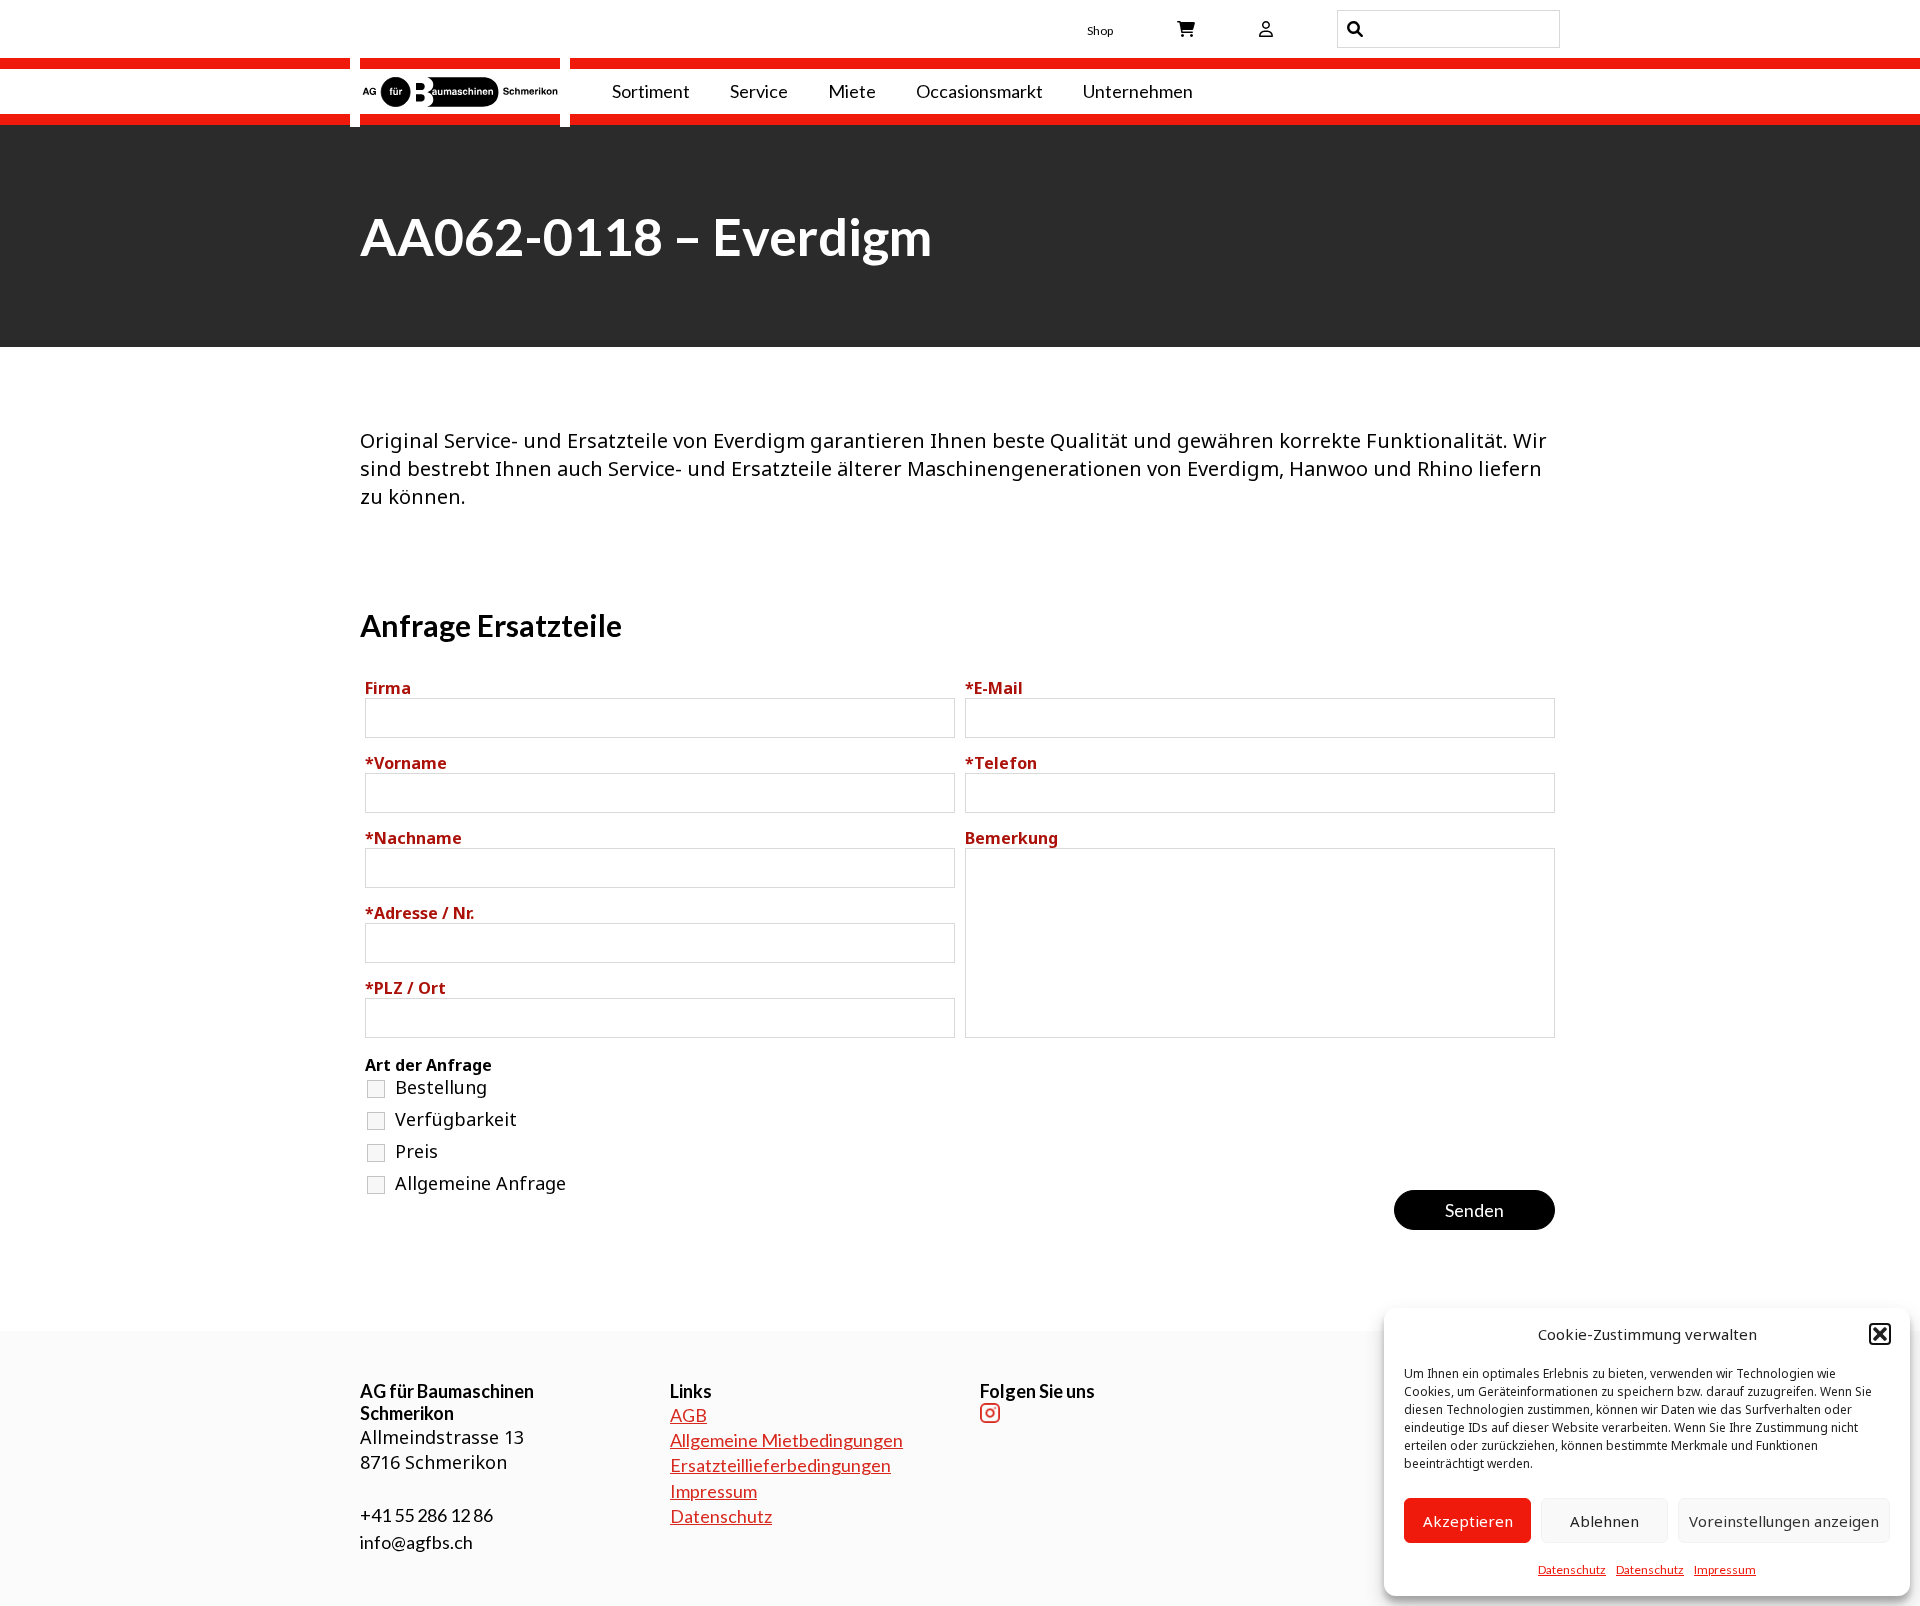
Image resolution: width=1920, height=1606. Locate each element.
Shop (1100, 30)
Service (759, 91)
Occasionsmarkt (979, 91)
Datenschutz (1572, 1569)
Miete (852, 91)
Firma (388, 688)
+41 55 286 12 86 (426, 1515)
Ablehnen (1604, 1521)
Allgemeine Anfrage (480, 1183)
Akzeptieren (1468, 1521)
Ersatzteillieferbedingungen (780, 1465)
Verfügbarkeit (456, 1119)
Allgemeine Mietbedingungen (786, 1440)
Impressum (1725, 1569)
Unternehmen (1138, 91)
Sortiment (651, 91)
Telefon (1001, 763)
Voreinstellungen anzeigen (1784, 1521)
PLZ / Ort (405, 988)
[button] (1880, 1334)
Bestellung (441, 1087)
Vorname (406, 763)
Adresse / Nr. (419, 913)
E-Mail (994, 688)
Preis (416, 1151)
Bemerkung (1011, 838)
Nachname (413, 838)
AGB (688, 1415)
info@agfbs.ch (416, 1542)
